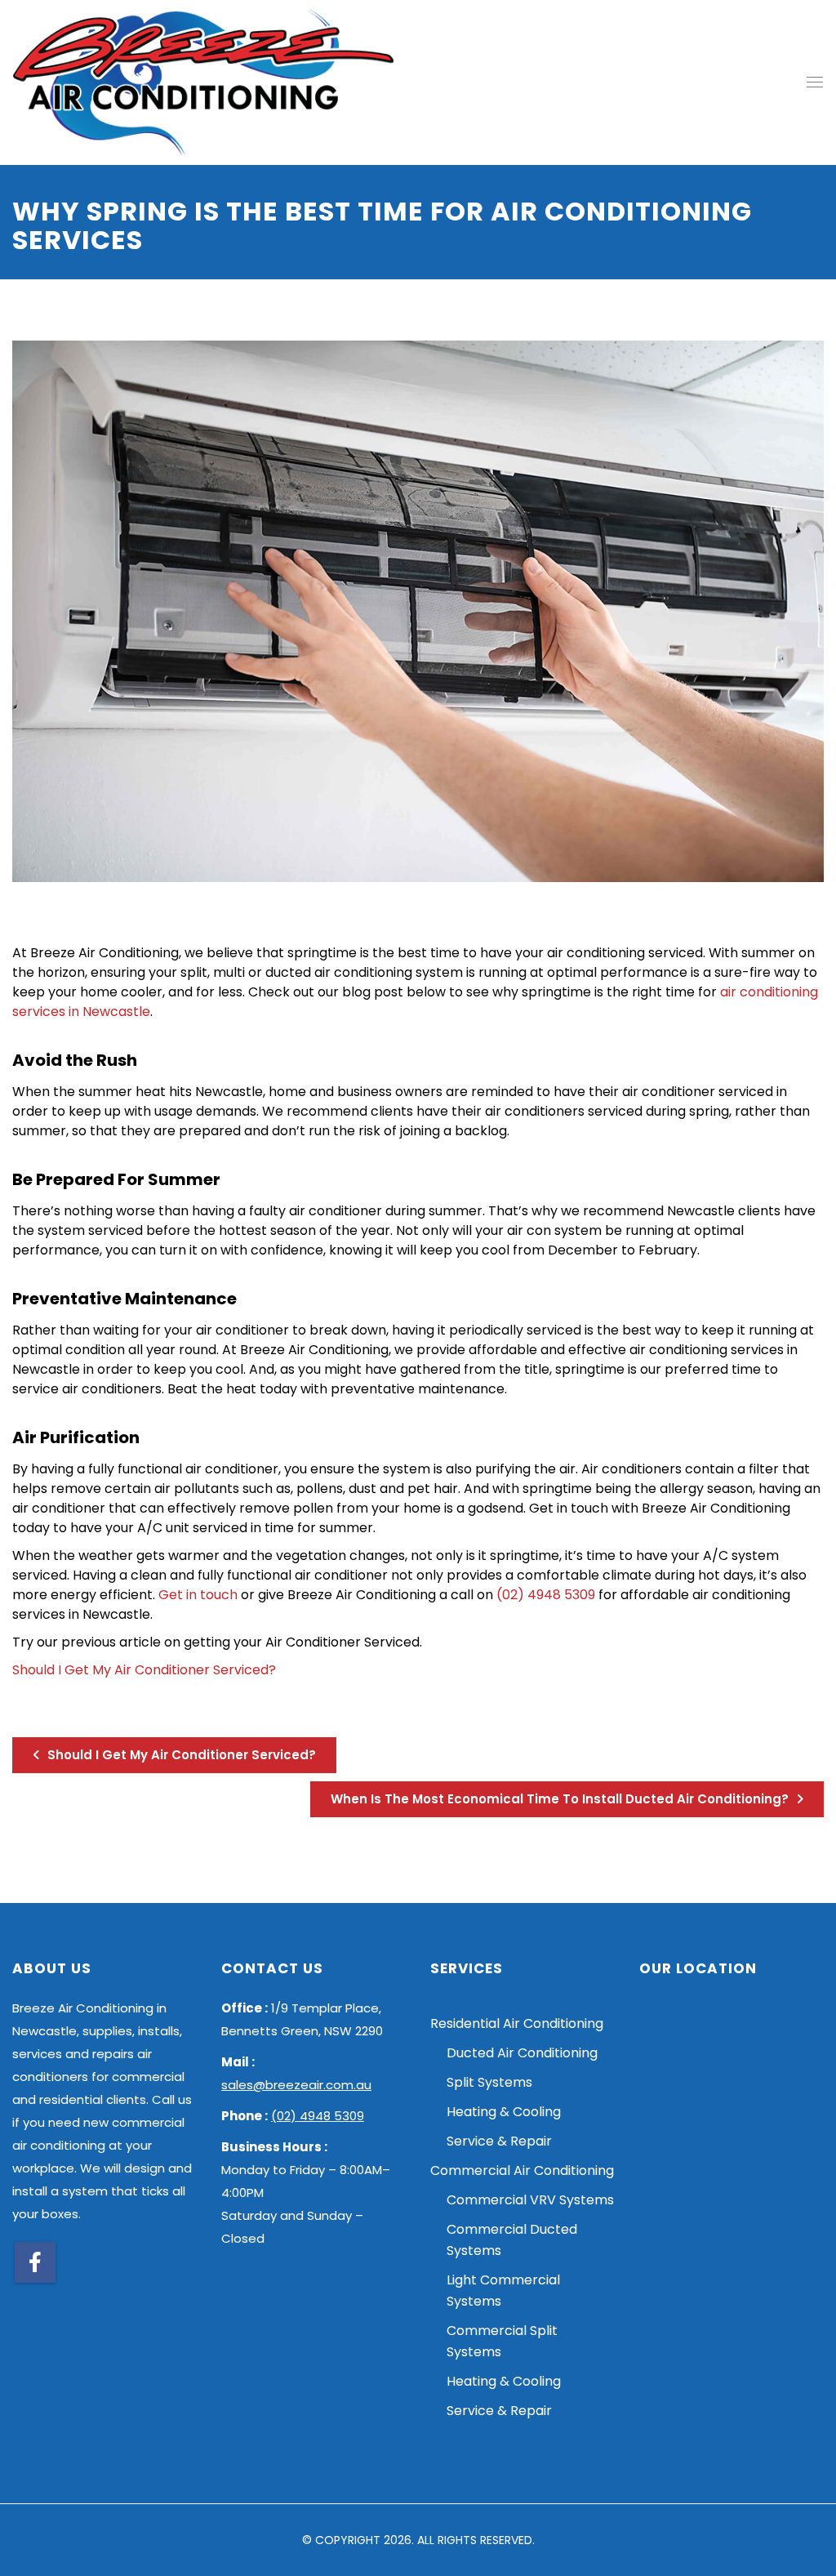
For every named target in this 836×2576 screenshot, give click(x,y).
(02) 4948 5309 (546, 1595)
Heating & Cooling (504, 2112)
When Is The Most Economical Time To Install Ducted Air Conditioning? (561, 1799)
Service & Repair (499, 2141)
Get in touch (198, 1595)
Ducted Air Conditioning (522, 2053)
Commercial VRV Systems (530, 2200)
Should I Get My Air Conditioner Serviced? (144, 1670)
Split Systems (489, 2082)
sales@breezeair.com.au (296, 2085)
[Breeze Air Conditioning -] (203, 82)
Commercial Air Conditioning (522, 2170)
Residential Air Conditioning (517, 2023)
